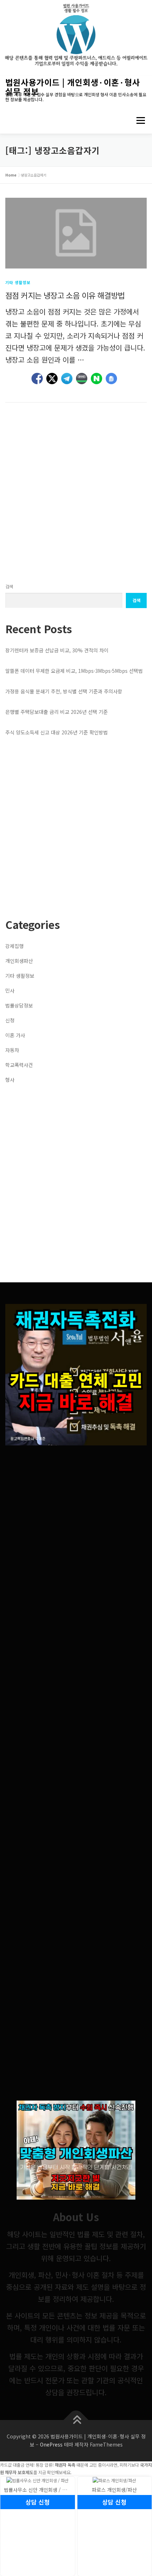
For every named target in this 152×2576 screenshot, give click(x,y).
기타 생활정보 (18, 282)
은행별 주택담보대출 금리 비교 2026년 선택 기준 (57, 712)
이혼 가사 (15, 1035)
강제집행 (14, 946)
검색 (9, 587)
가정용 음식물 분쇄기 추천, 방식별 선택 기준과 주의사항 (64, 691)
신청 (10, 1020)
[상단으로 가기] (76, 2420)
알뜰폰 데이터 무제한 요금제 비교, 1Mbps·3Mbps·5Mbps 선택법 (74, 671)
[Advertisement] (76, 493)
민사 (10, 990)
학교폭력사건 (19, 1065)
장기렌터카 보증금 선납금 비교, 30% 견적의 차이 (57, 650)
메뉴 (138, 120)
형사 (10, 1080)
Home (11, 175)
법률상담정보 (19, 1005)
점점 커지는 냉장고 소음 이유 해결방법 (65, 295)
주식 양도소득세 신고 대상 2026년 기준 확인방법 (57, 732)
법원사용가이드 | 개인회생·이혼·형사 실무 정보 (73, 87)
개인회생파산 (19, 961)
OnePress (51, 2444)
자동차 (12, 1050)
